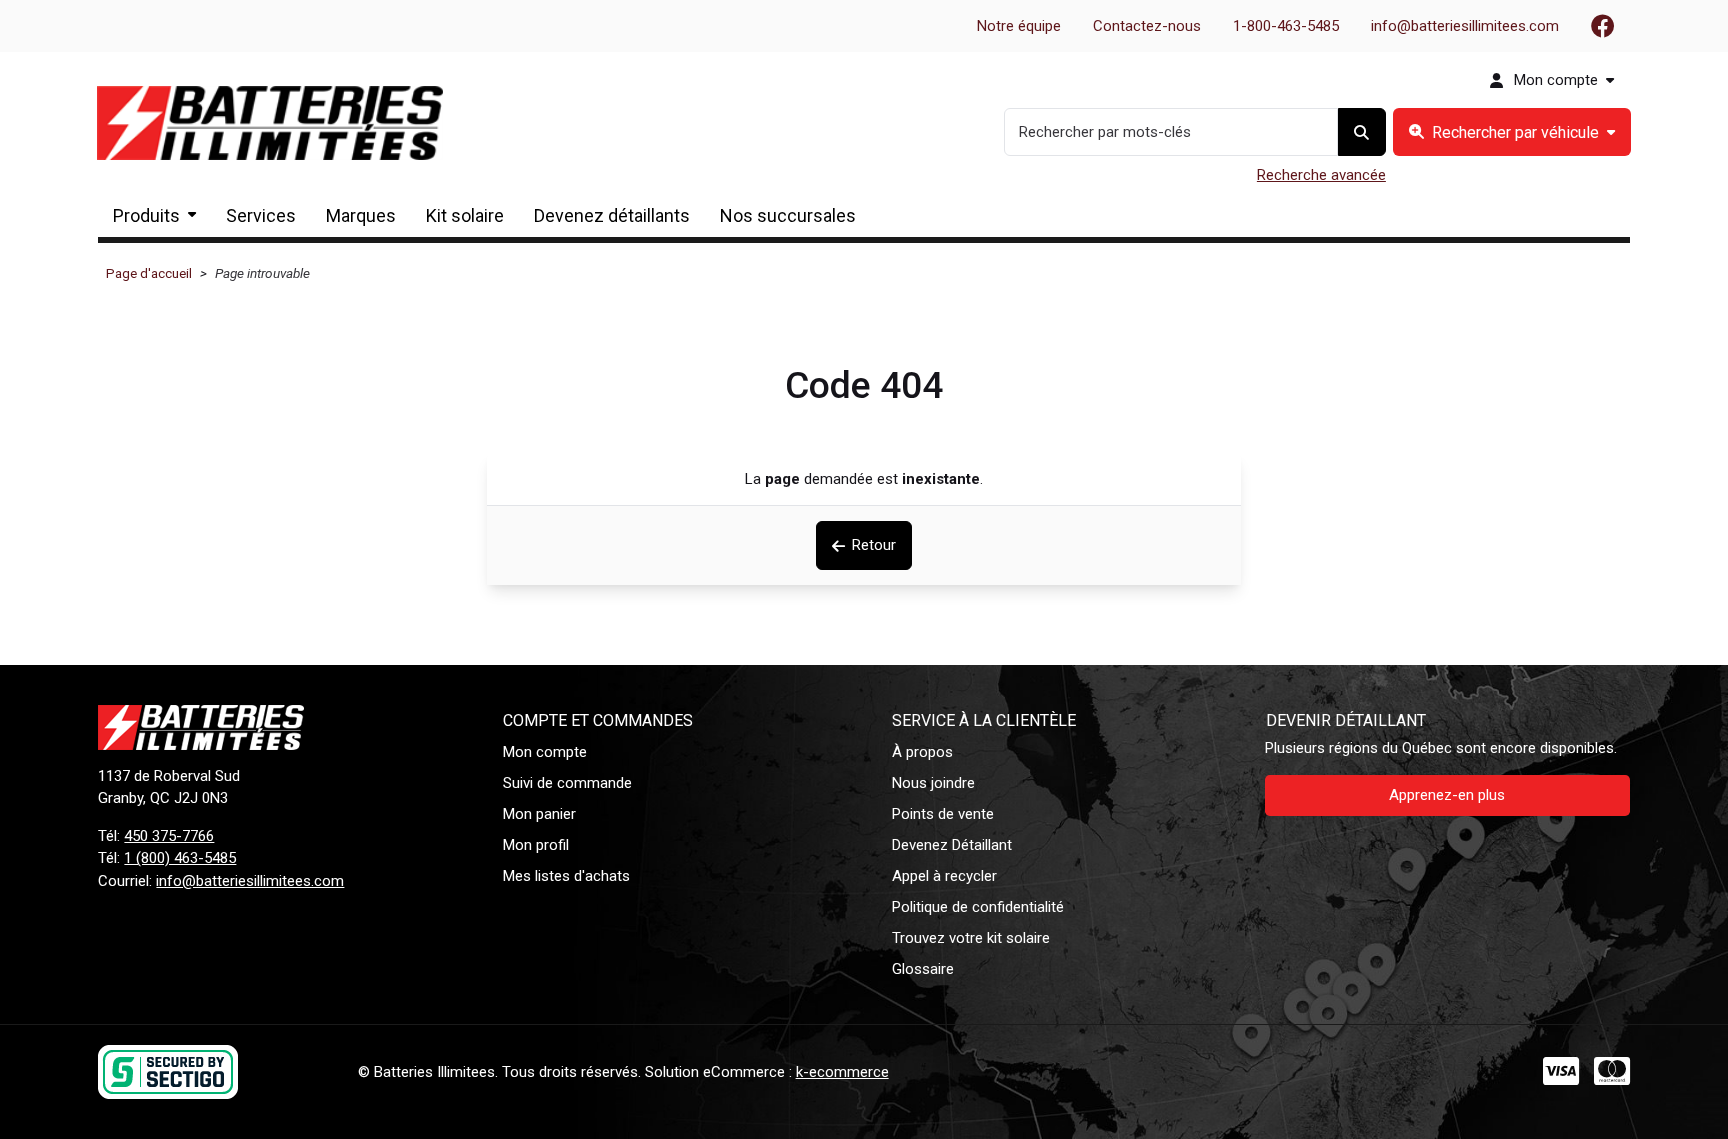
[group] (1511, 132)
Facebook (1603, 26)
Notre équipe (1019, 26)
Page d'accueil (149, 273)
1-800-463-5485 (1286, 26)
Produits (146, 215)
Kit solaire (465, 215)
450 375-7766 (169, 836)
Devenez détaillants (612, 215)
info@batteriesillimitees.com (1465, 26)
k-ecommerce (842, 1072)
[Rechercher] (1362, 132)
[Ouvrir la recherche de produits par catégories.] (1511, 132)
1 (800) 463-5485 (180, 858)
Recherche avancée (1321, 175)
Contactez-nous (1147, 26)
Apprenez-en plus (1447, 795)
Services (261, 215)
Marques (361, 215)
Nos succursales (788, 215)
